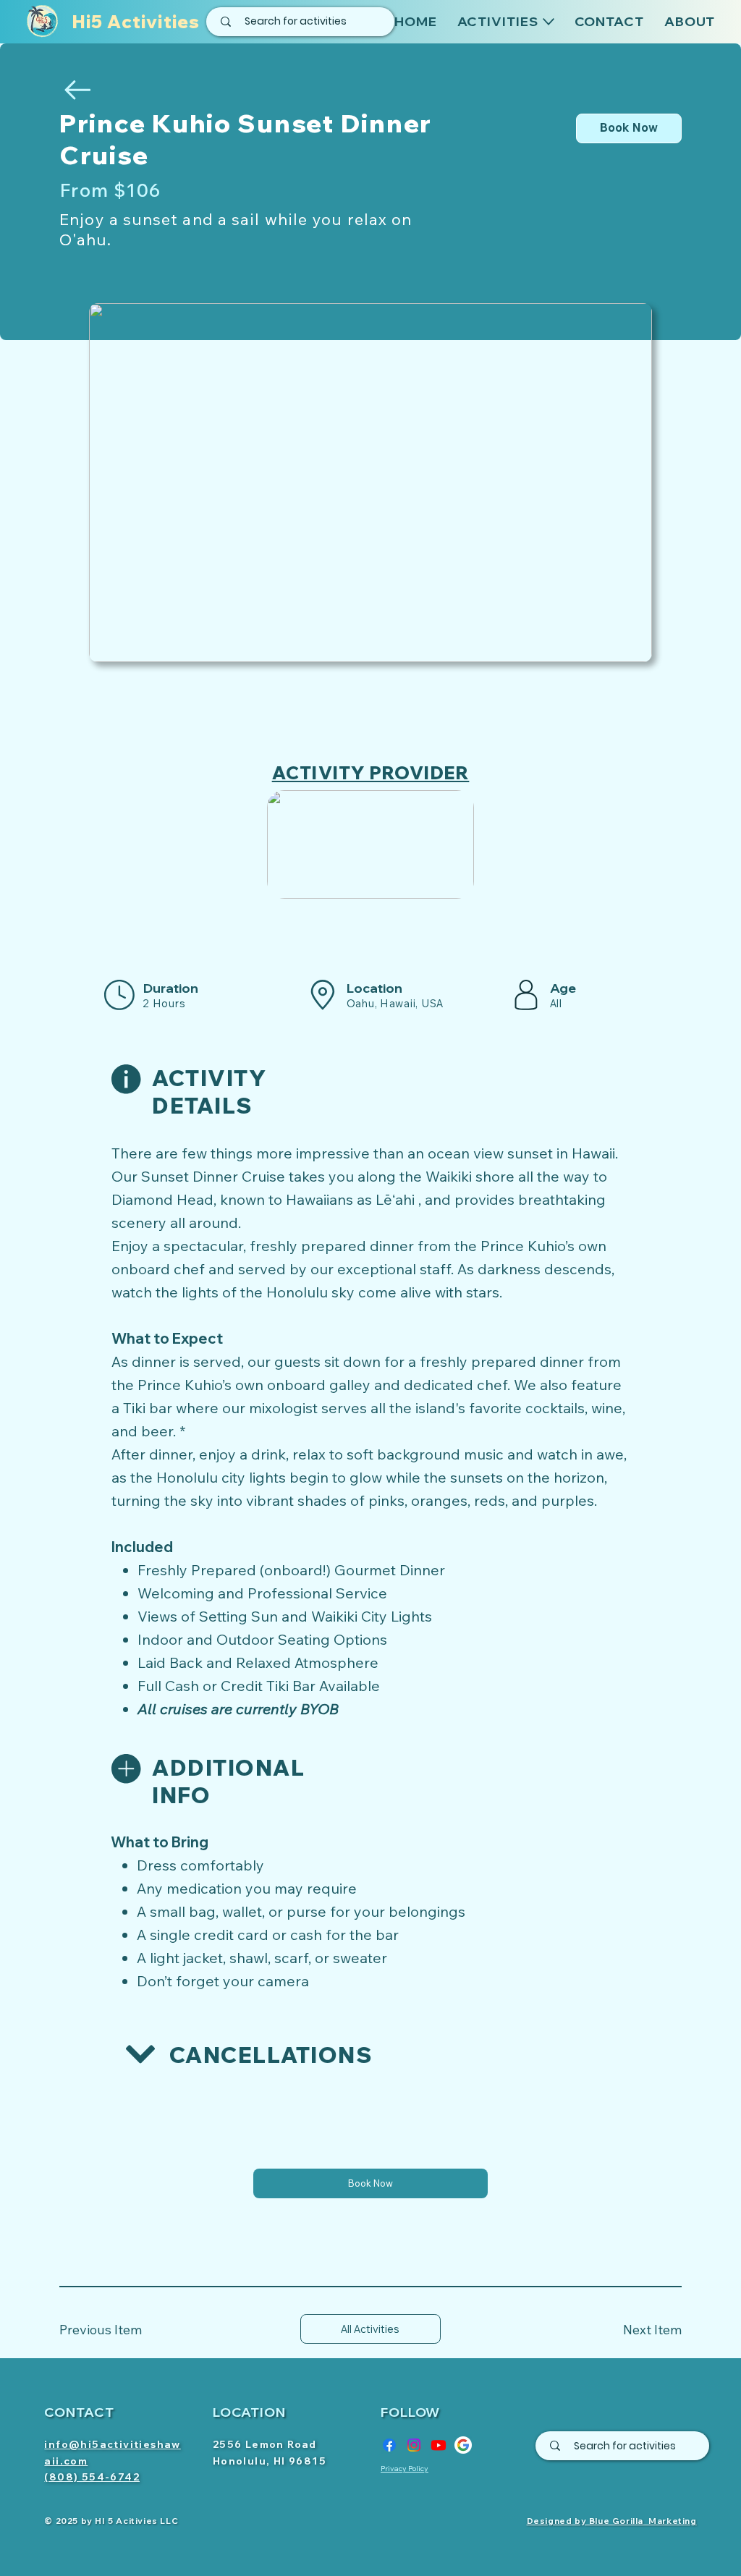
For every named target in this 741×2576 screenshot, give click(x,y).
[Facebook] (389, 2445)
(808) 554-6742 (92, 2477)
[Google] (463, 2445)
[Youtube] (439, 2445)
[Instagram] (414, 2445)
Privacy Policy (405, 2469)
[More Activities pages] (549, 22)
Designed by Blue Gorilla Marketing (612, 2521)
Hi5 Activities (136, 22)
